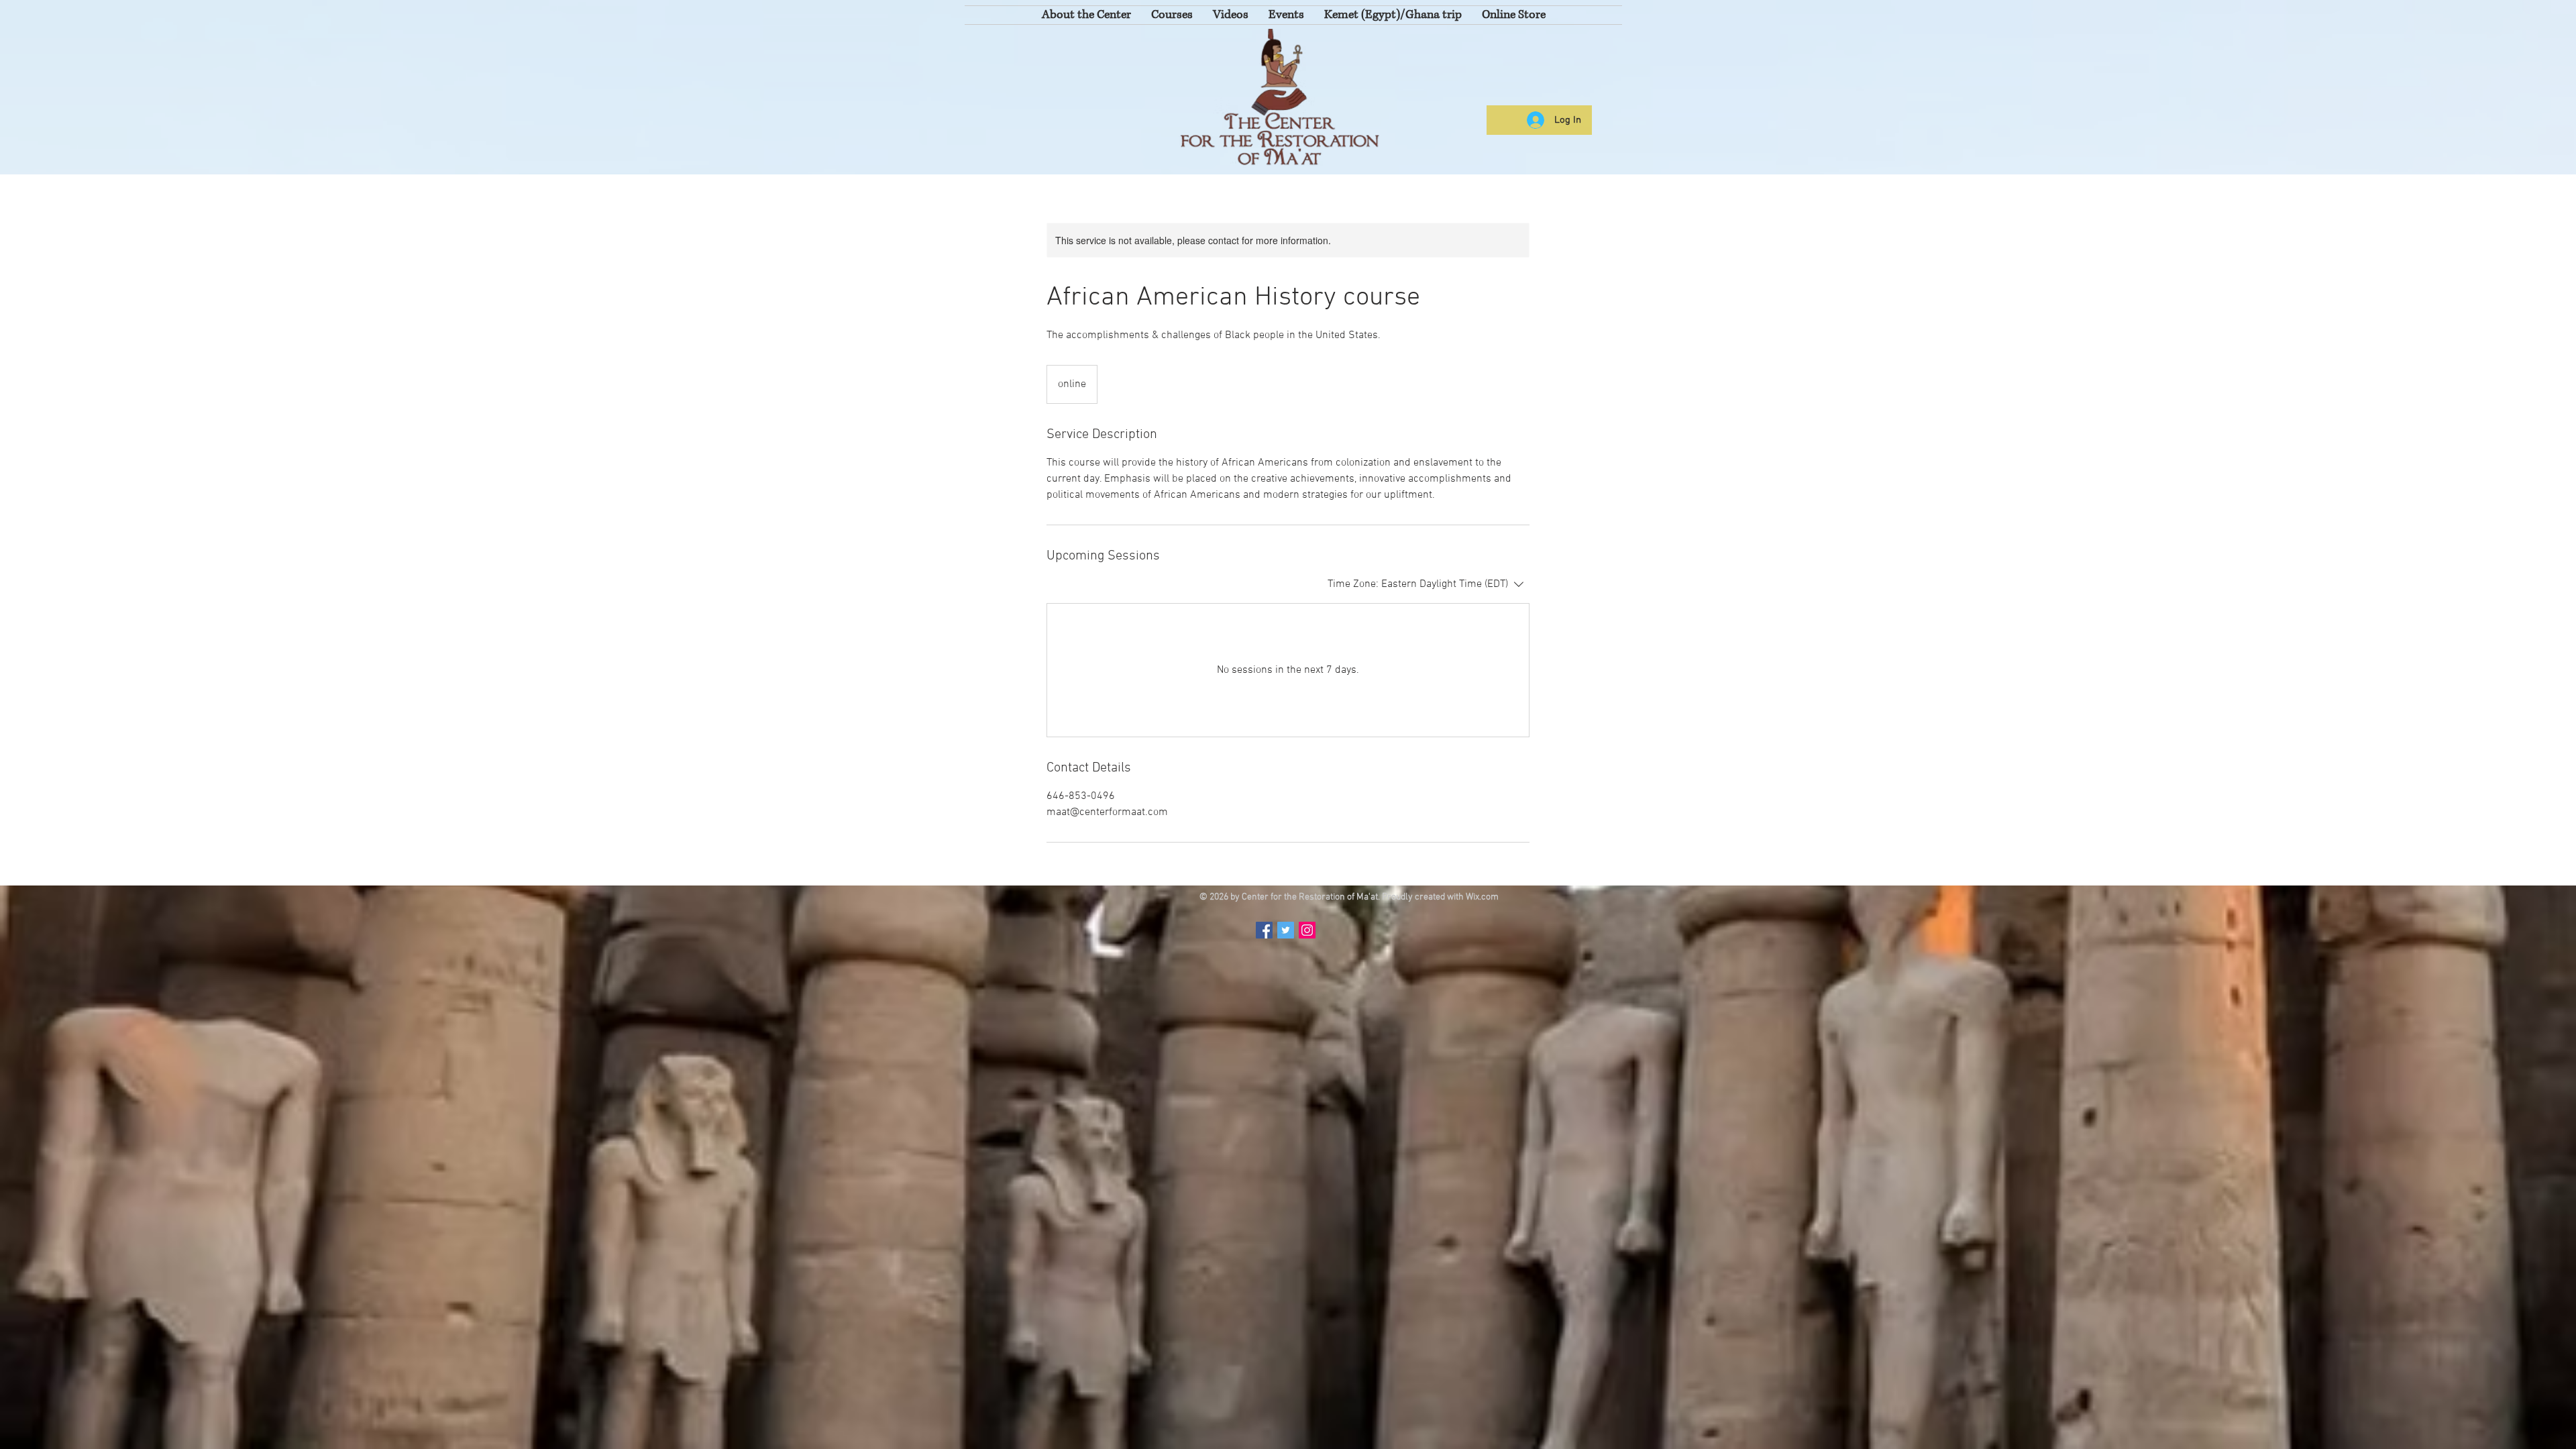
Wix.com (1482, 897)
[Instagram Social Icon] (1307, 930)
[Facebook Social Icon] (1264, 930)
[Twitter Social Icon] (1286, 930)
